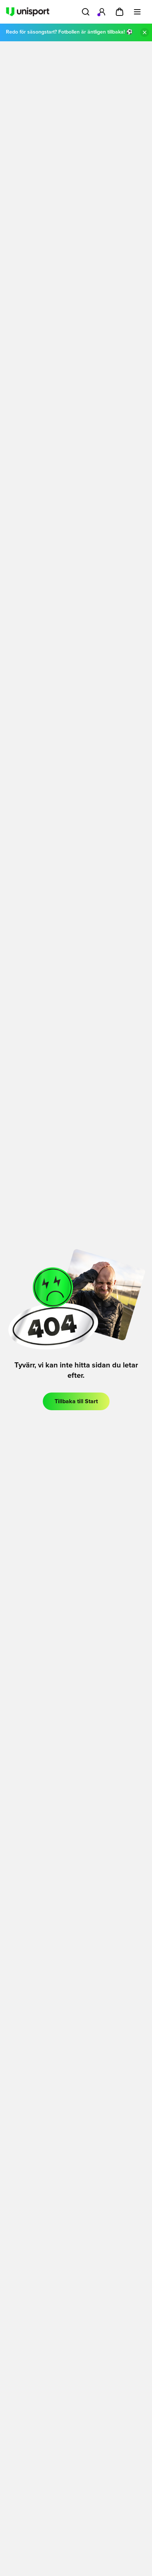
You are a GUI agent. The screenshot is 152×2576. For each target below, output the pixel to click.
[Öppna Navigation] (137, 12)
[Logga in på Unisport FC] (102, 12)
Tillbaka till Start (76, 1401)
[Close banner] (145, 32)
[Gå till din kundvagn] (120, 12)
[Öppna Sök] (86, 12)
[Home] (28, 12)
